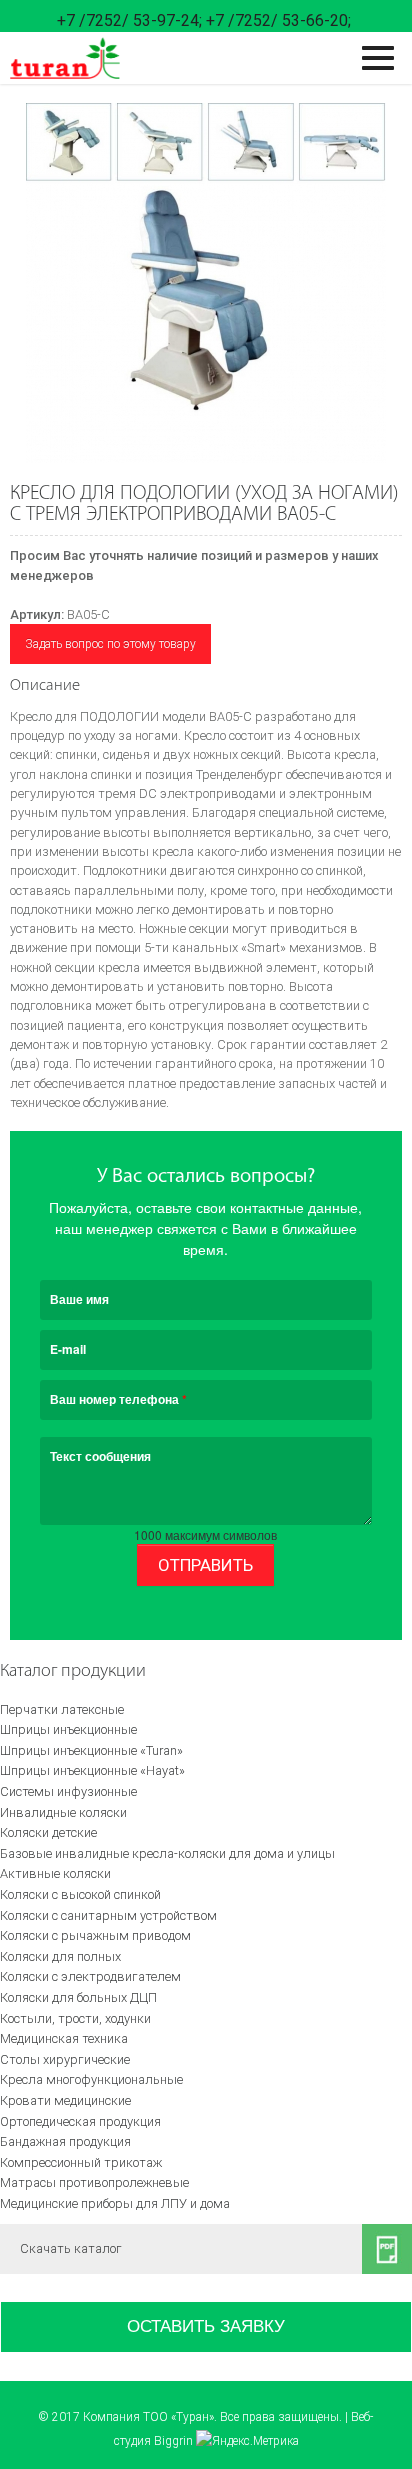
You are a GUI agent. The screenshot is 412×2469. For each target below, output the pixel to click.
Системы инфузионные (68, 1791)
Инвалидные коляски (63, 1812)
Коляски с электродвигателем (90, 1976)
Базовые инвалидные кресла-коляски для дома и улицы (167, 1853)
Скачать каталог (71, 2248)
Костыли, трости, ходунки (75, 2018)
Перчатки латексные (62, 1709)
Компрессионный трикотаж (81, 2162)
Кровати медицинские (65, 2100)
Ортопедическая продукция (80, 2121)
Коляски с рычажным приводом (95, 1935)
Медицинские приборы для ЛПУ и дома (115, 2203)
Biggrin (173, 2441)
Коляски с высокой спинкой (80, 1894)
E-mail (68, 1349)
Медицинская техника (64, 2038)
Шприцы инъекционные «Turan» (91, 1750)
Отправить (205, 1565)
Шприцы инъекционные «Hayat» (92, 1770)
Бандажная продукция (65, 2141)
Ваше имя (79, 1299)
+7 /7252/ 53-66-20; (278, 20)
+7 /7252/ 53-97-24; (129, 20)
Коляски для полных (60, 1956)
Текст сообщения (100, 1456)
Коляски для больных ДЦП (78, 1997)
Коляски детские (48, 1832)
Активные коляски (55, 1873)
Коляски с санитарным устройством (108, 1915)
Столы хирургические (65, 2059)
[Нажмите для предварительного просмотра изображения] (205, 283)
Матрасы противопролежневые (94, 2182)
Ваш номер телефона (118, 1399)
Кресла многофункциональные (91, 2079)
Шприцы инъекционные (68, 1729)
